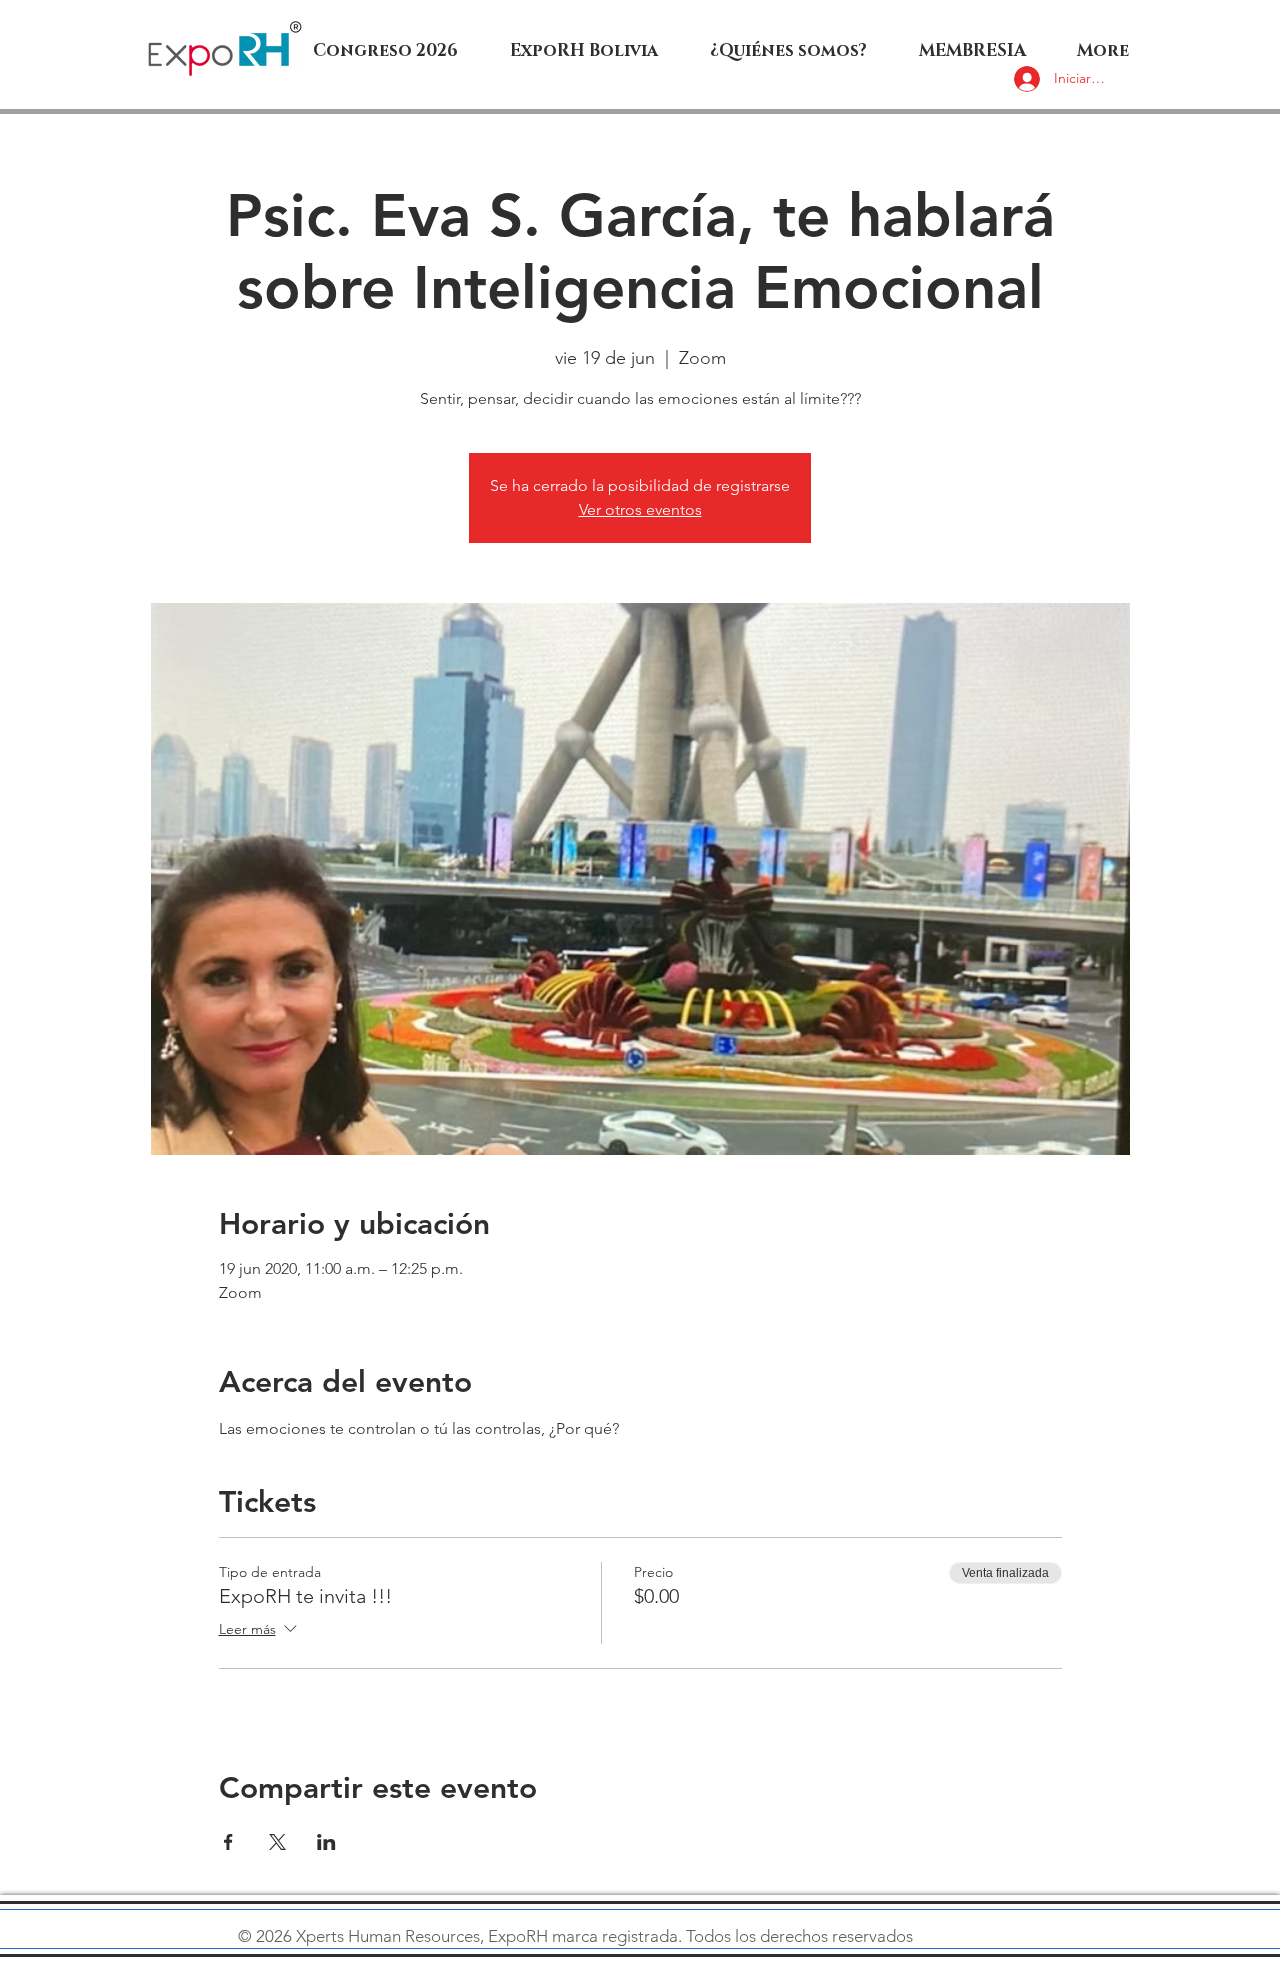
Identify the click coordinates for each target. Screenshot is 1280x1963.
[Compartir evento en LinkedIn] (326, 1842)
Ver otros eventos (640, 509)
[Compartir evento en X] (277, 1842)
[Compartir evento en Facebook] (228, 1842)
